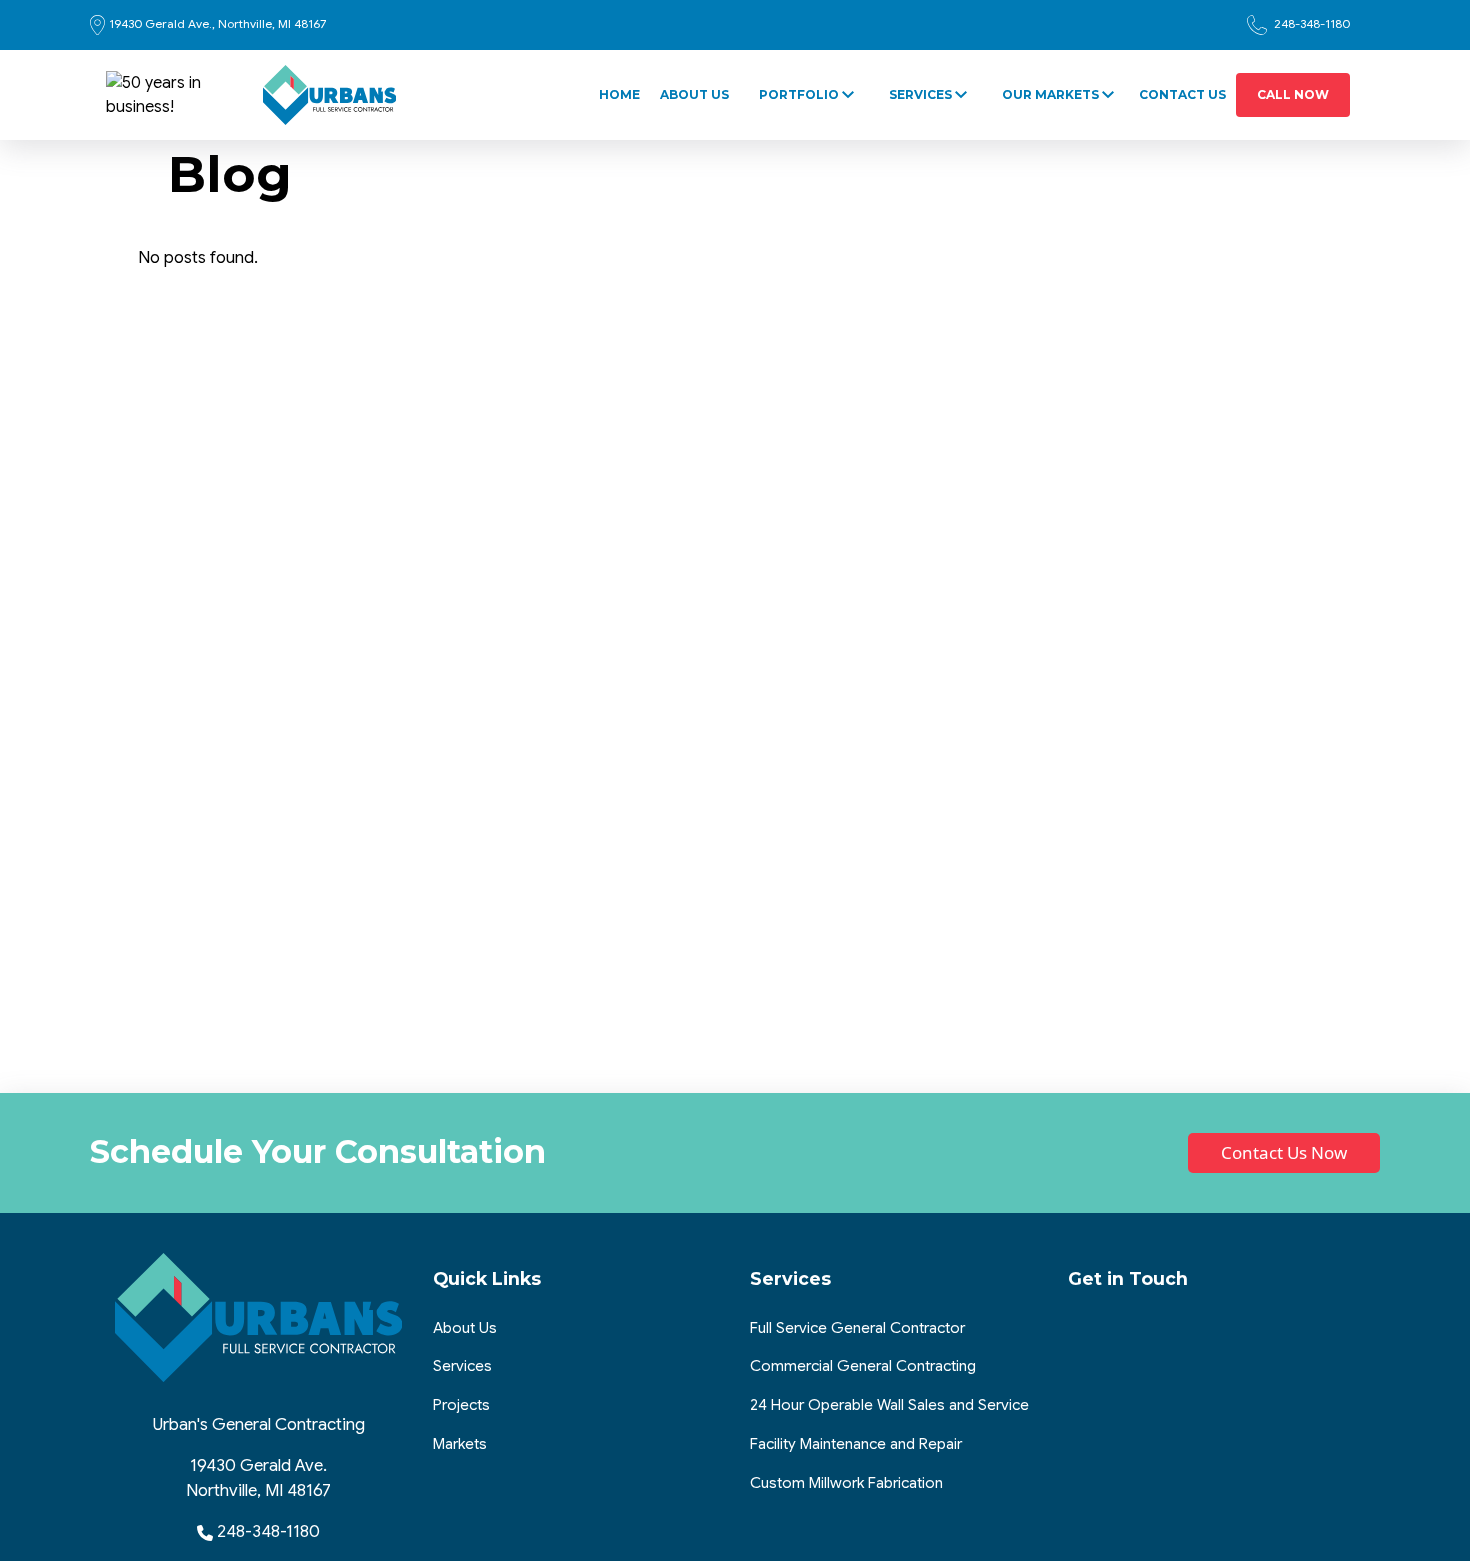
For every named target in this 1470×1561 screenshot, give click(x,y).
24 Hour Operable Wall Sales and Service (889, 1404)
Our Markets (1050, 94)
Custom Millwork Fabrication (846, 1482)
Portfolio (799, 94)
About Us (694, 94)
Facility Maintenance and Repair (856, 1443)
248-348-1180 (1310, 23)
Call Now (1293, 94)
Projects (461, 1404)
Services (920, 94)
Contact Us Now (1284, 1152)
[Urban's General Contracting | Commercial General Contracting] (330, 95)
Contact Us (1182, 94)
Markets (460, 1443)
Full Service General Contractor (857, 1327)
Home (619, 94)
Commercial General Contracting (863, 1365)
